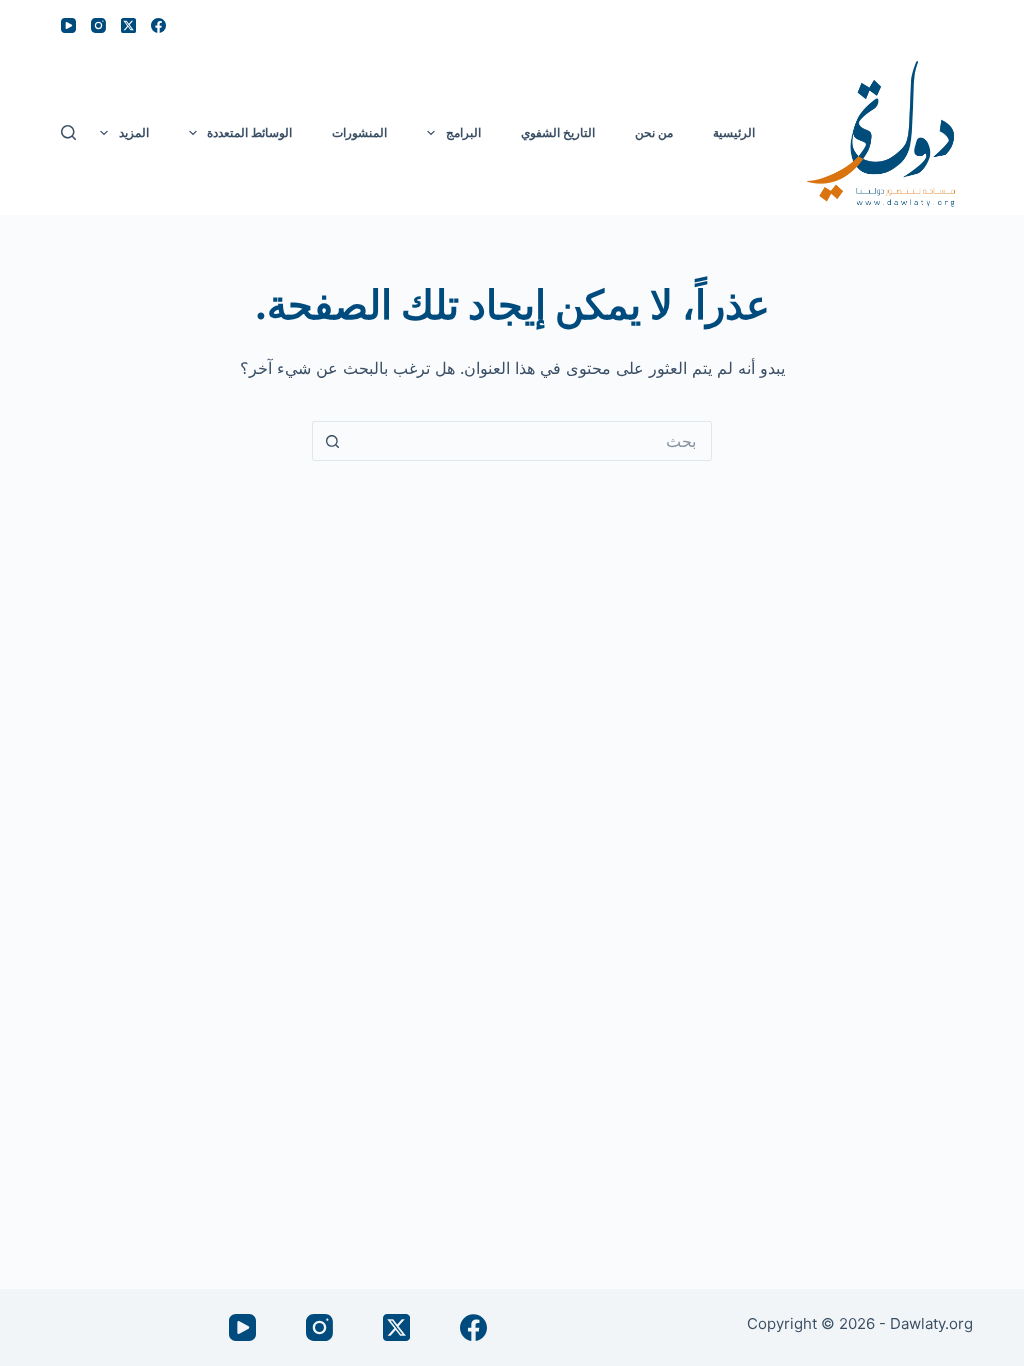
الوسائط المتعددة (249, 132)
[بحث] (68, 132)
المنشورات (359, 132)
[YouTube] (68, 25)
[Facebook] (158, 25)
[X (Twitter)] (128, 25)
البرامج (463, 132)
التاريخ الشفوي (558, 132)
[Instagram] (98, 25)
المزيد (134, 132)
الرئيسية (734, 132)
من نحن (654, 132)
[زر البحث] (332, 441)
